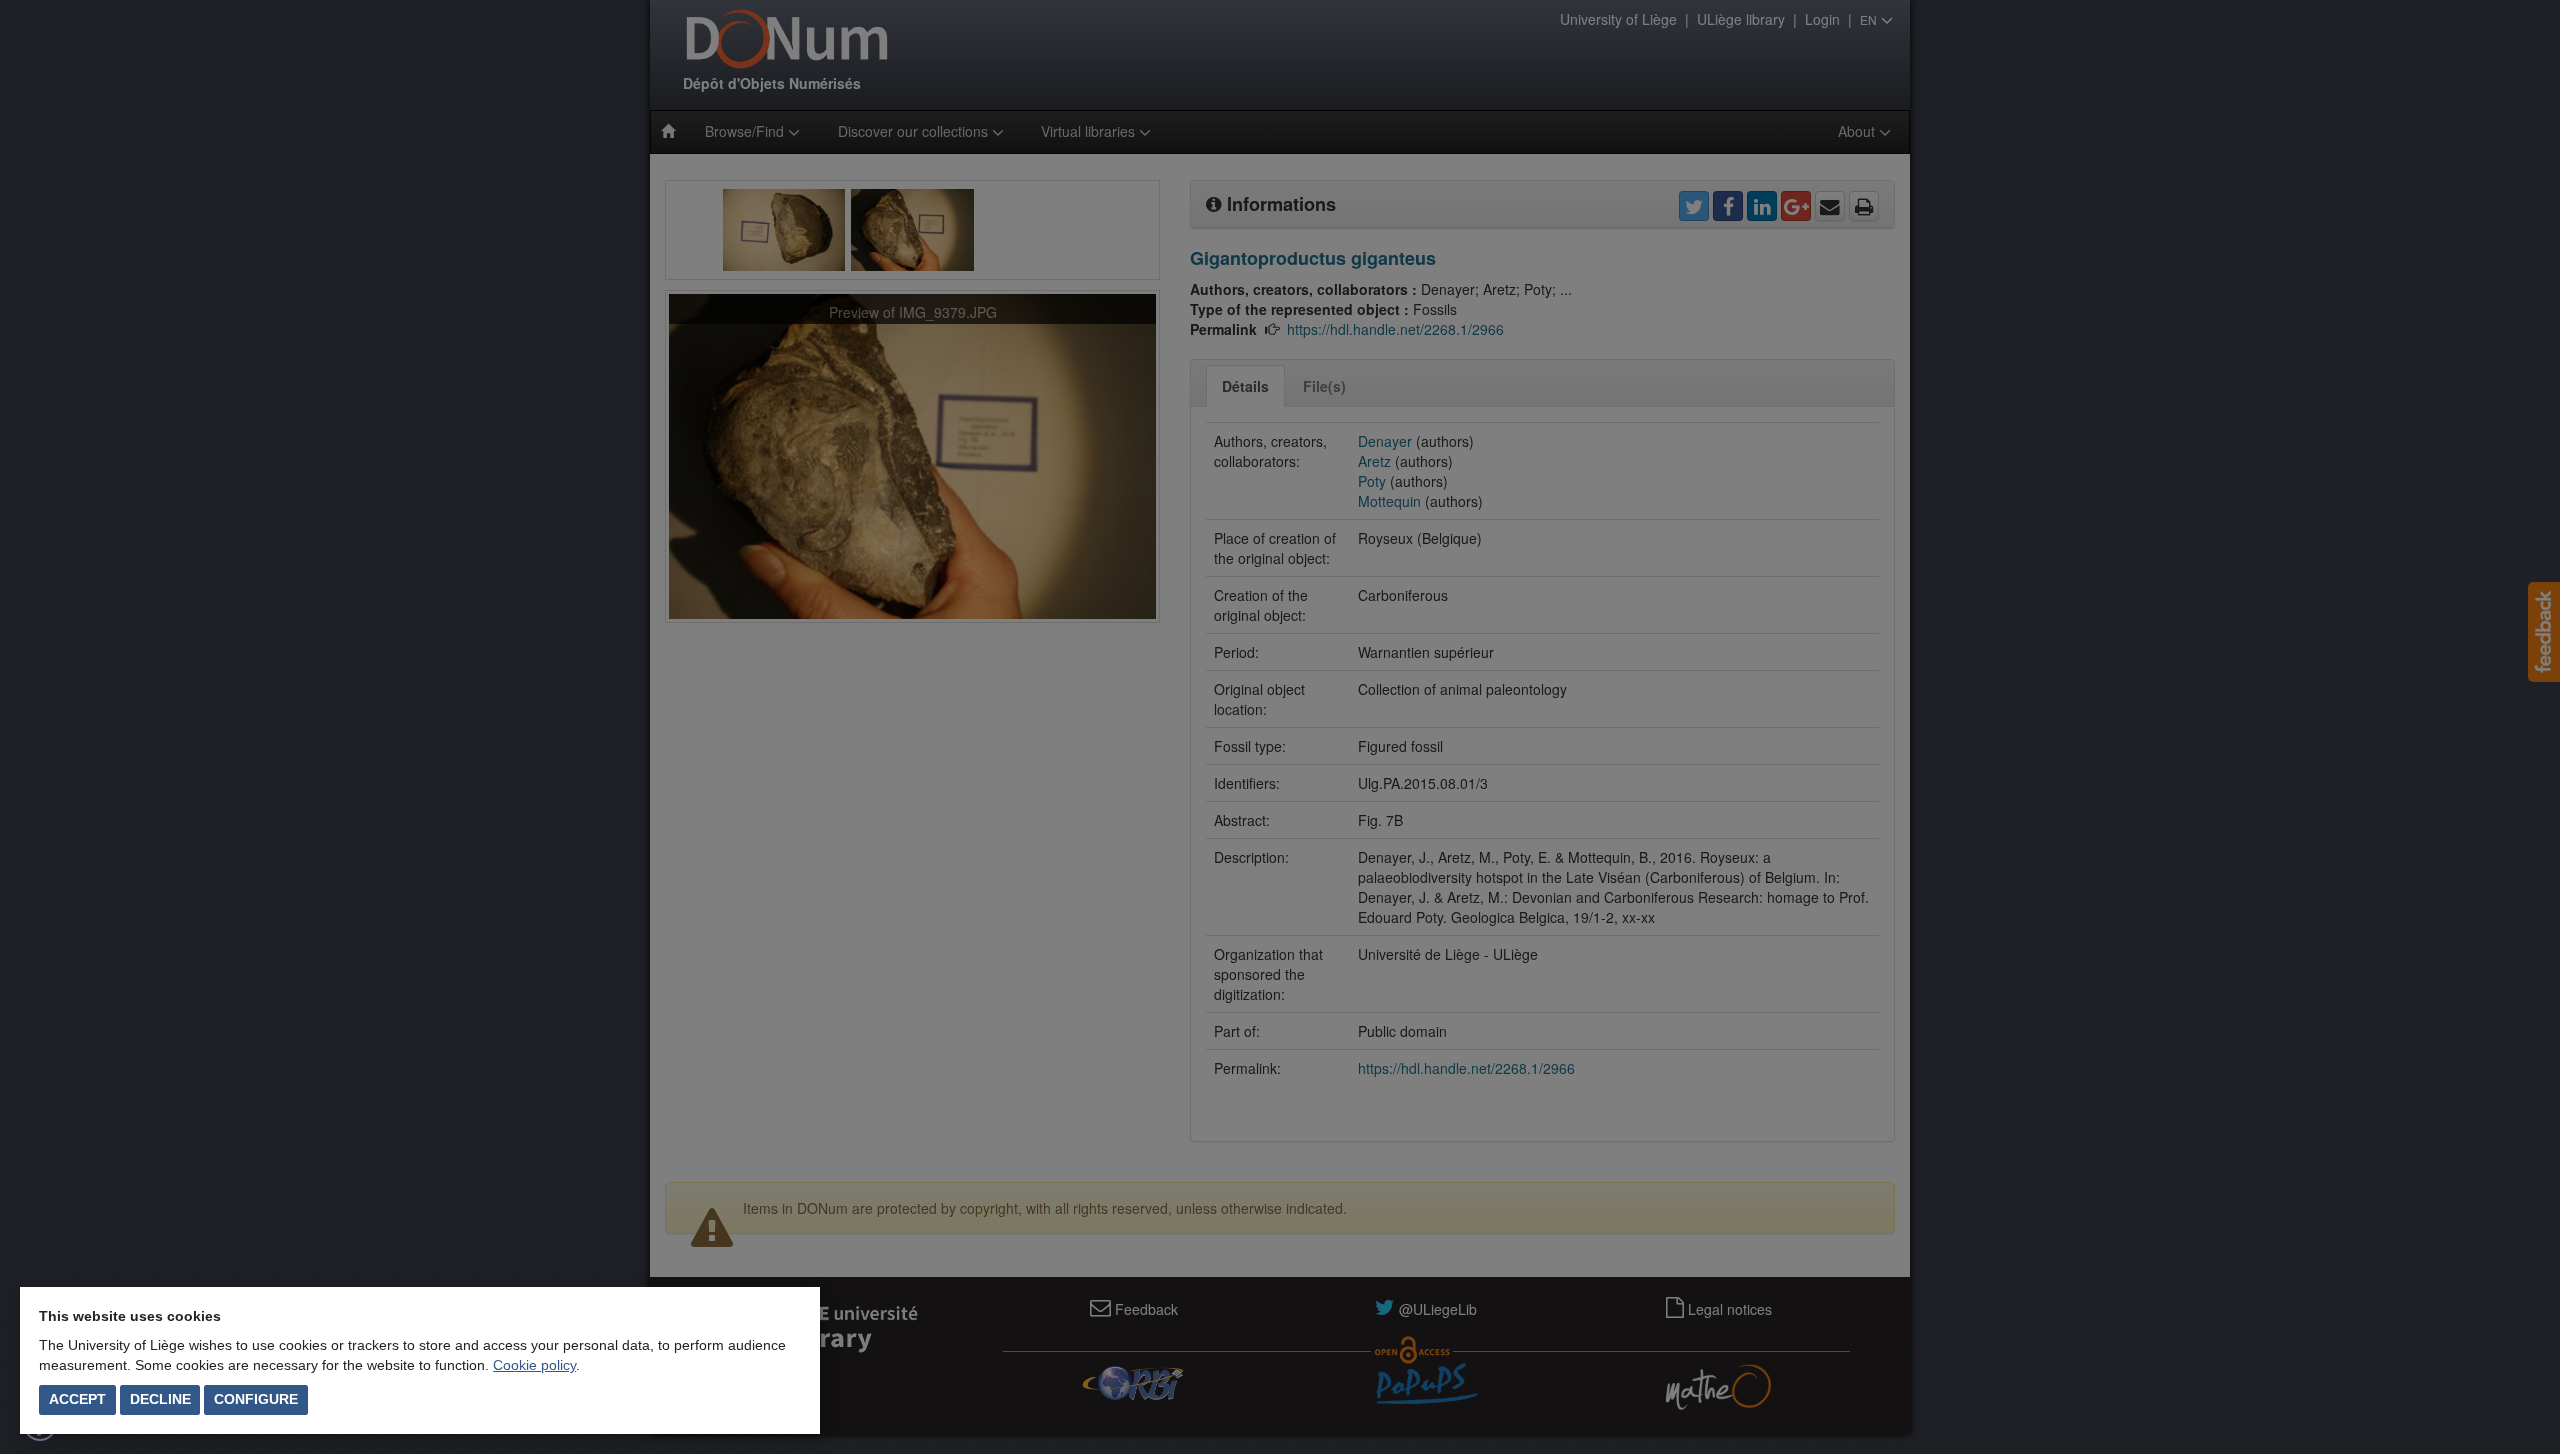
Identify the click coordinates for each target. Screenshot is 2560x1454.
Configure (256, 1399)
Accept (77, 1399)
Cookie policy (534, 1365)
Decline (160, 1399)
